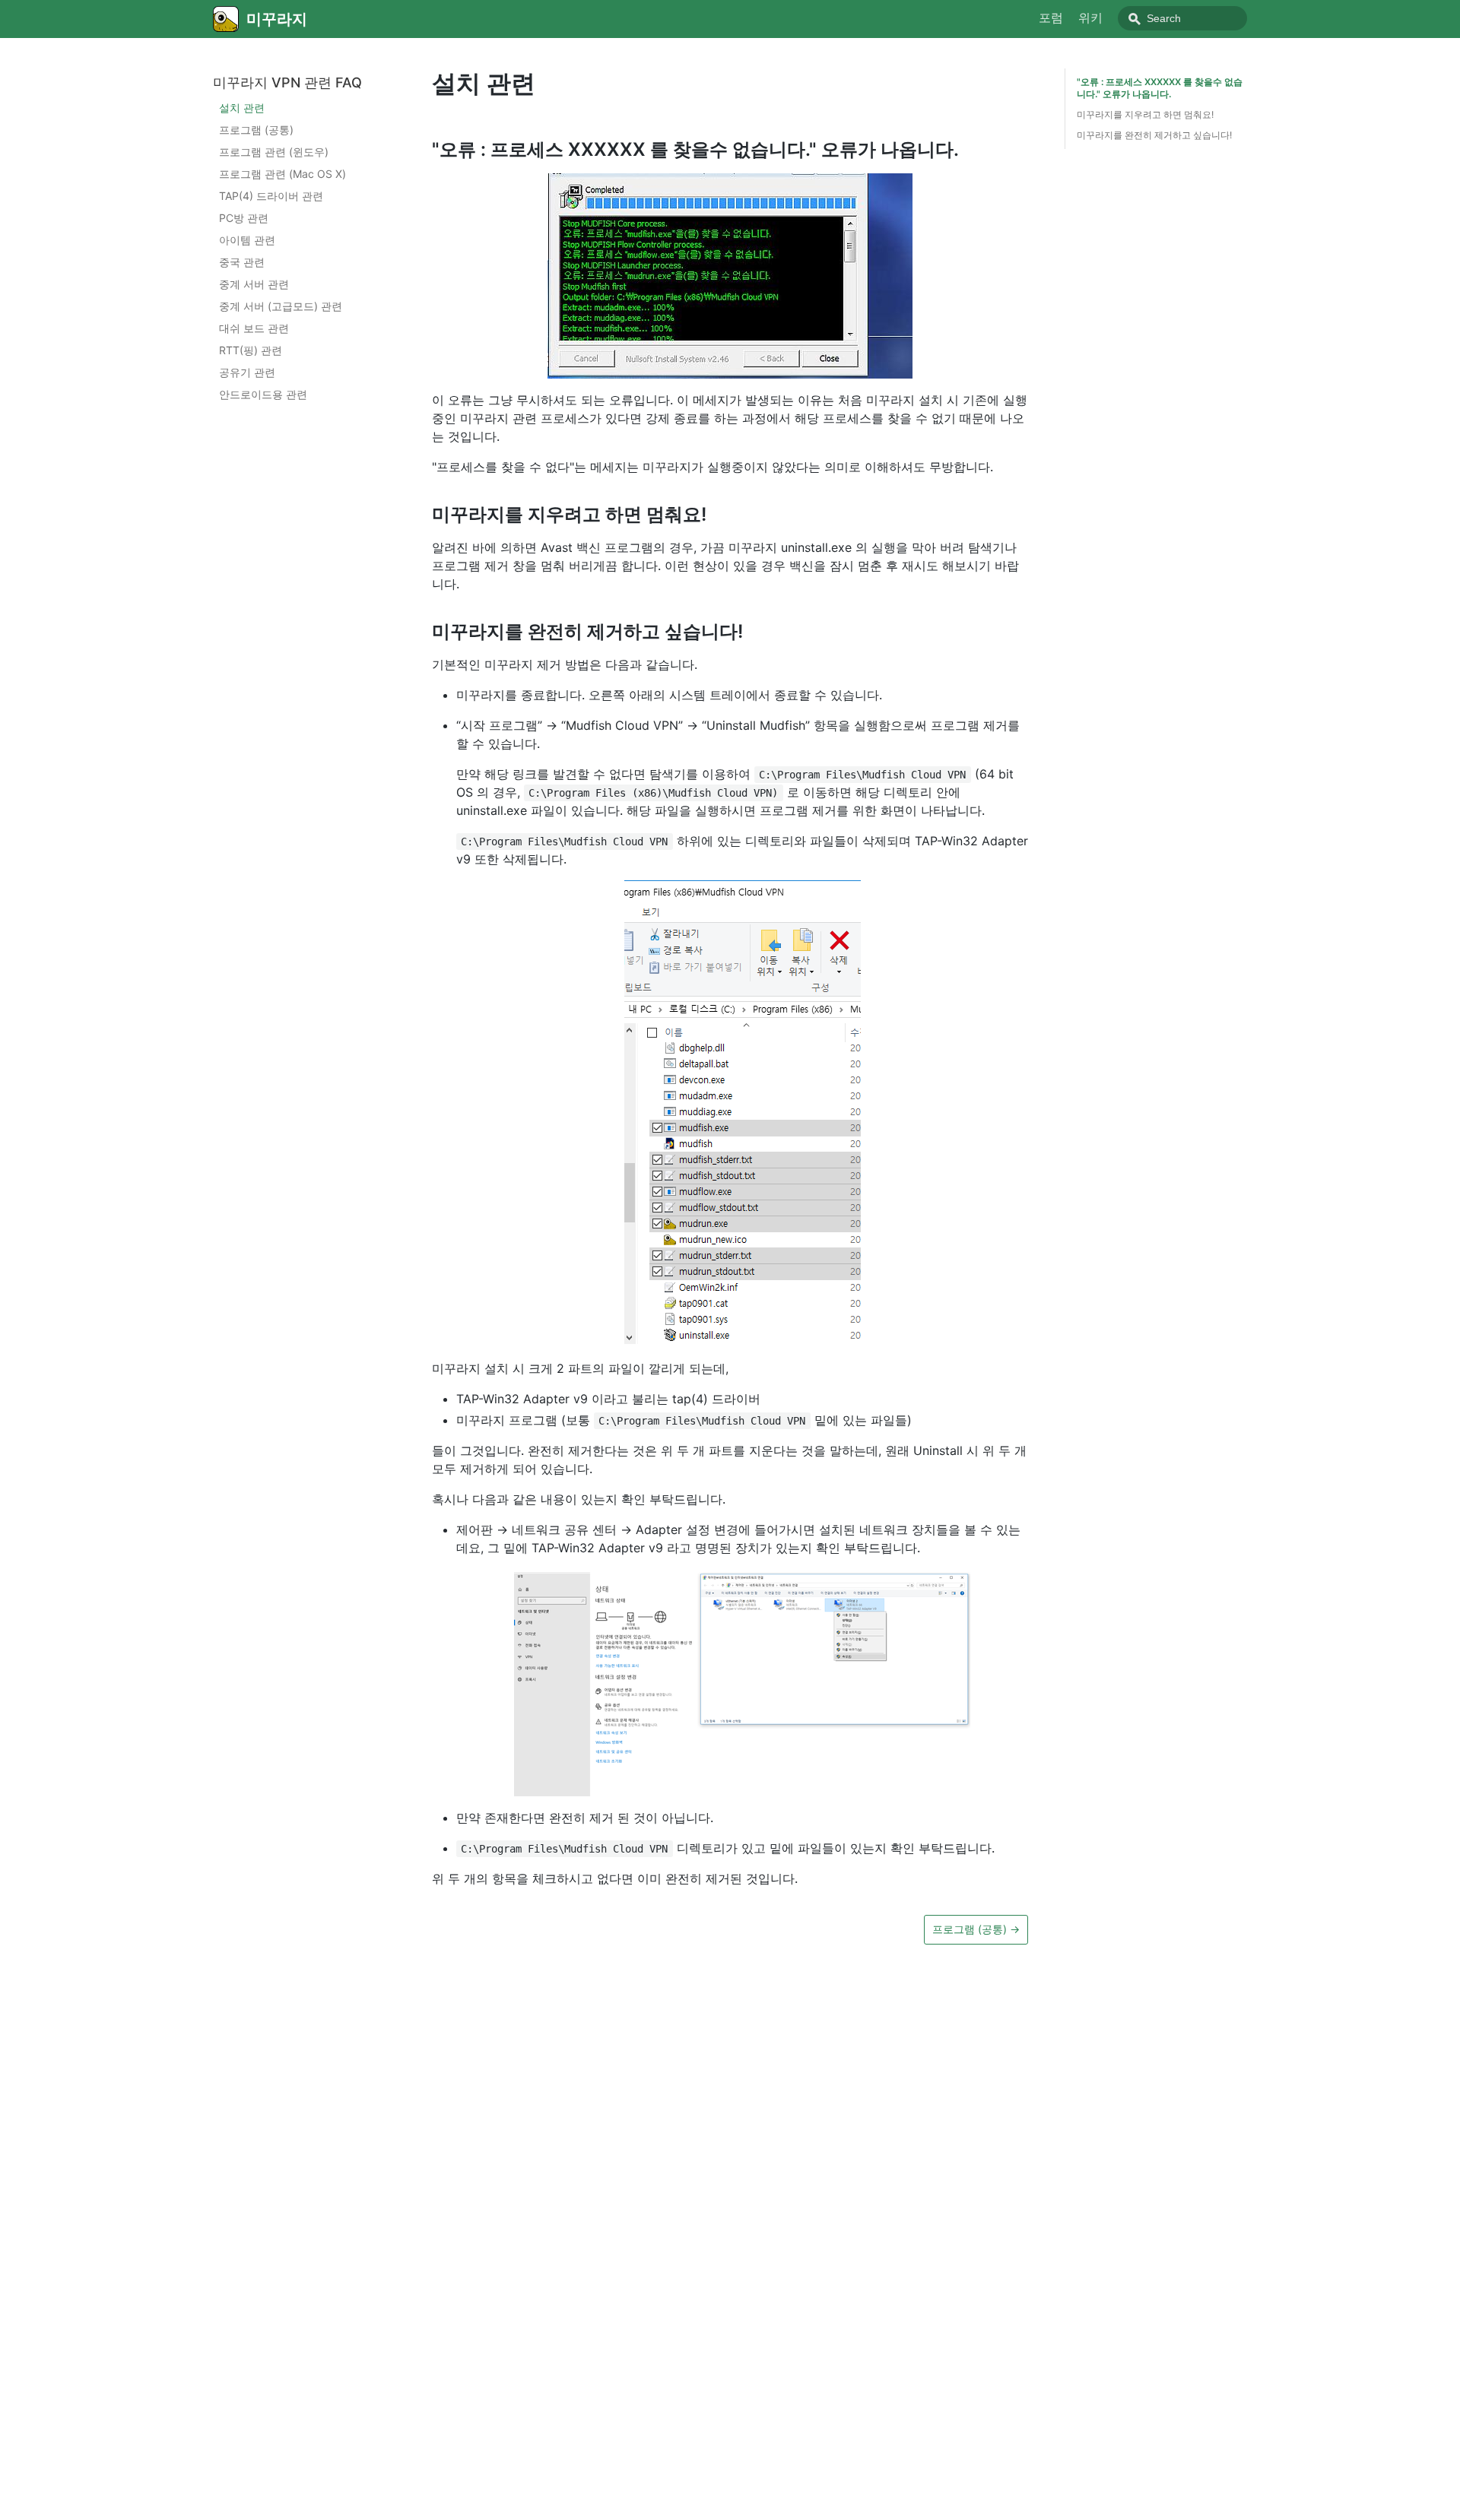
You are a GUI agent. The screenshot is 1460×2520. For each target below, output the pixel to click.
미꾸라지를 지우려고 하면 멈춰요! (1145, 114)
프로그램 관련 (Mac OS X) (282, 174)
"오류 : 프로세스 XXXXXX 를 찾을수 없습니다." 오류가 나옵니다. (1160, 88)
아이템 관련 (247, 241)
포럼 (1051, 17)
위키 (1090, 17)
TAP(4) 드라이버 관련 (271, 197)
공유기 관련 (247, 373)
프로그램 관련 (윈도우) (274, 152)
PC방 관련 (244, 219)
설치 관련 (242, 108)
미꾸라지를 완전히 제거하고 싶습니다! (1154, 135)
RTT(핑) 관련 (251, 351)
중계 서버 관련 (254, 285)
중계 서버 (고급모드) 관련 (281, 307)
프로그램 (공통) (256, 130)
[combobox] (1182, 18)
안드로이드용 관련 (263, 395)
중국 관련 (242, 263)
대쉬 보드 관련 (254, 329)
